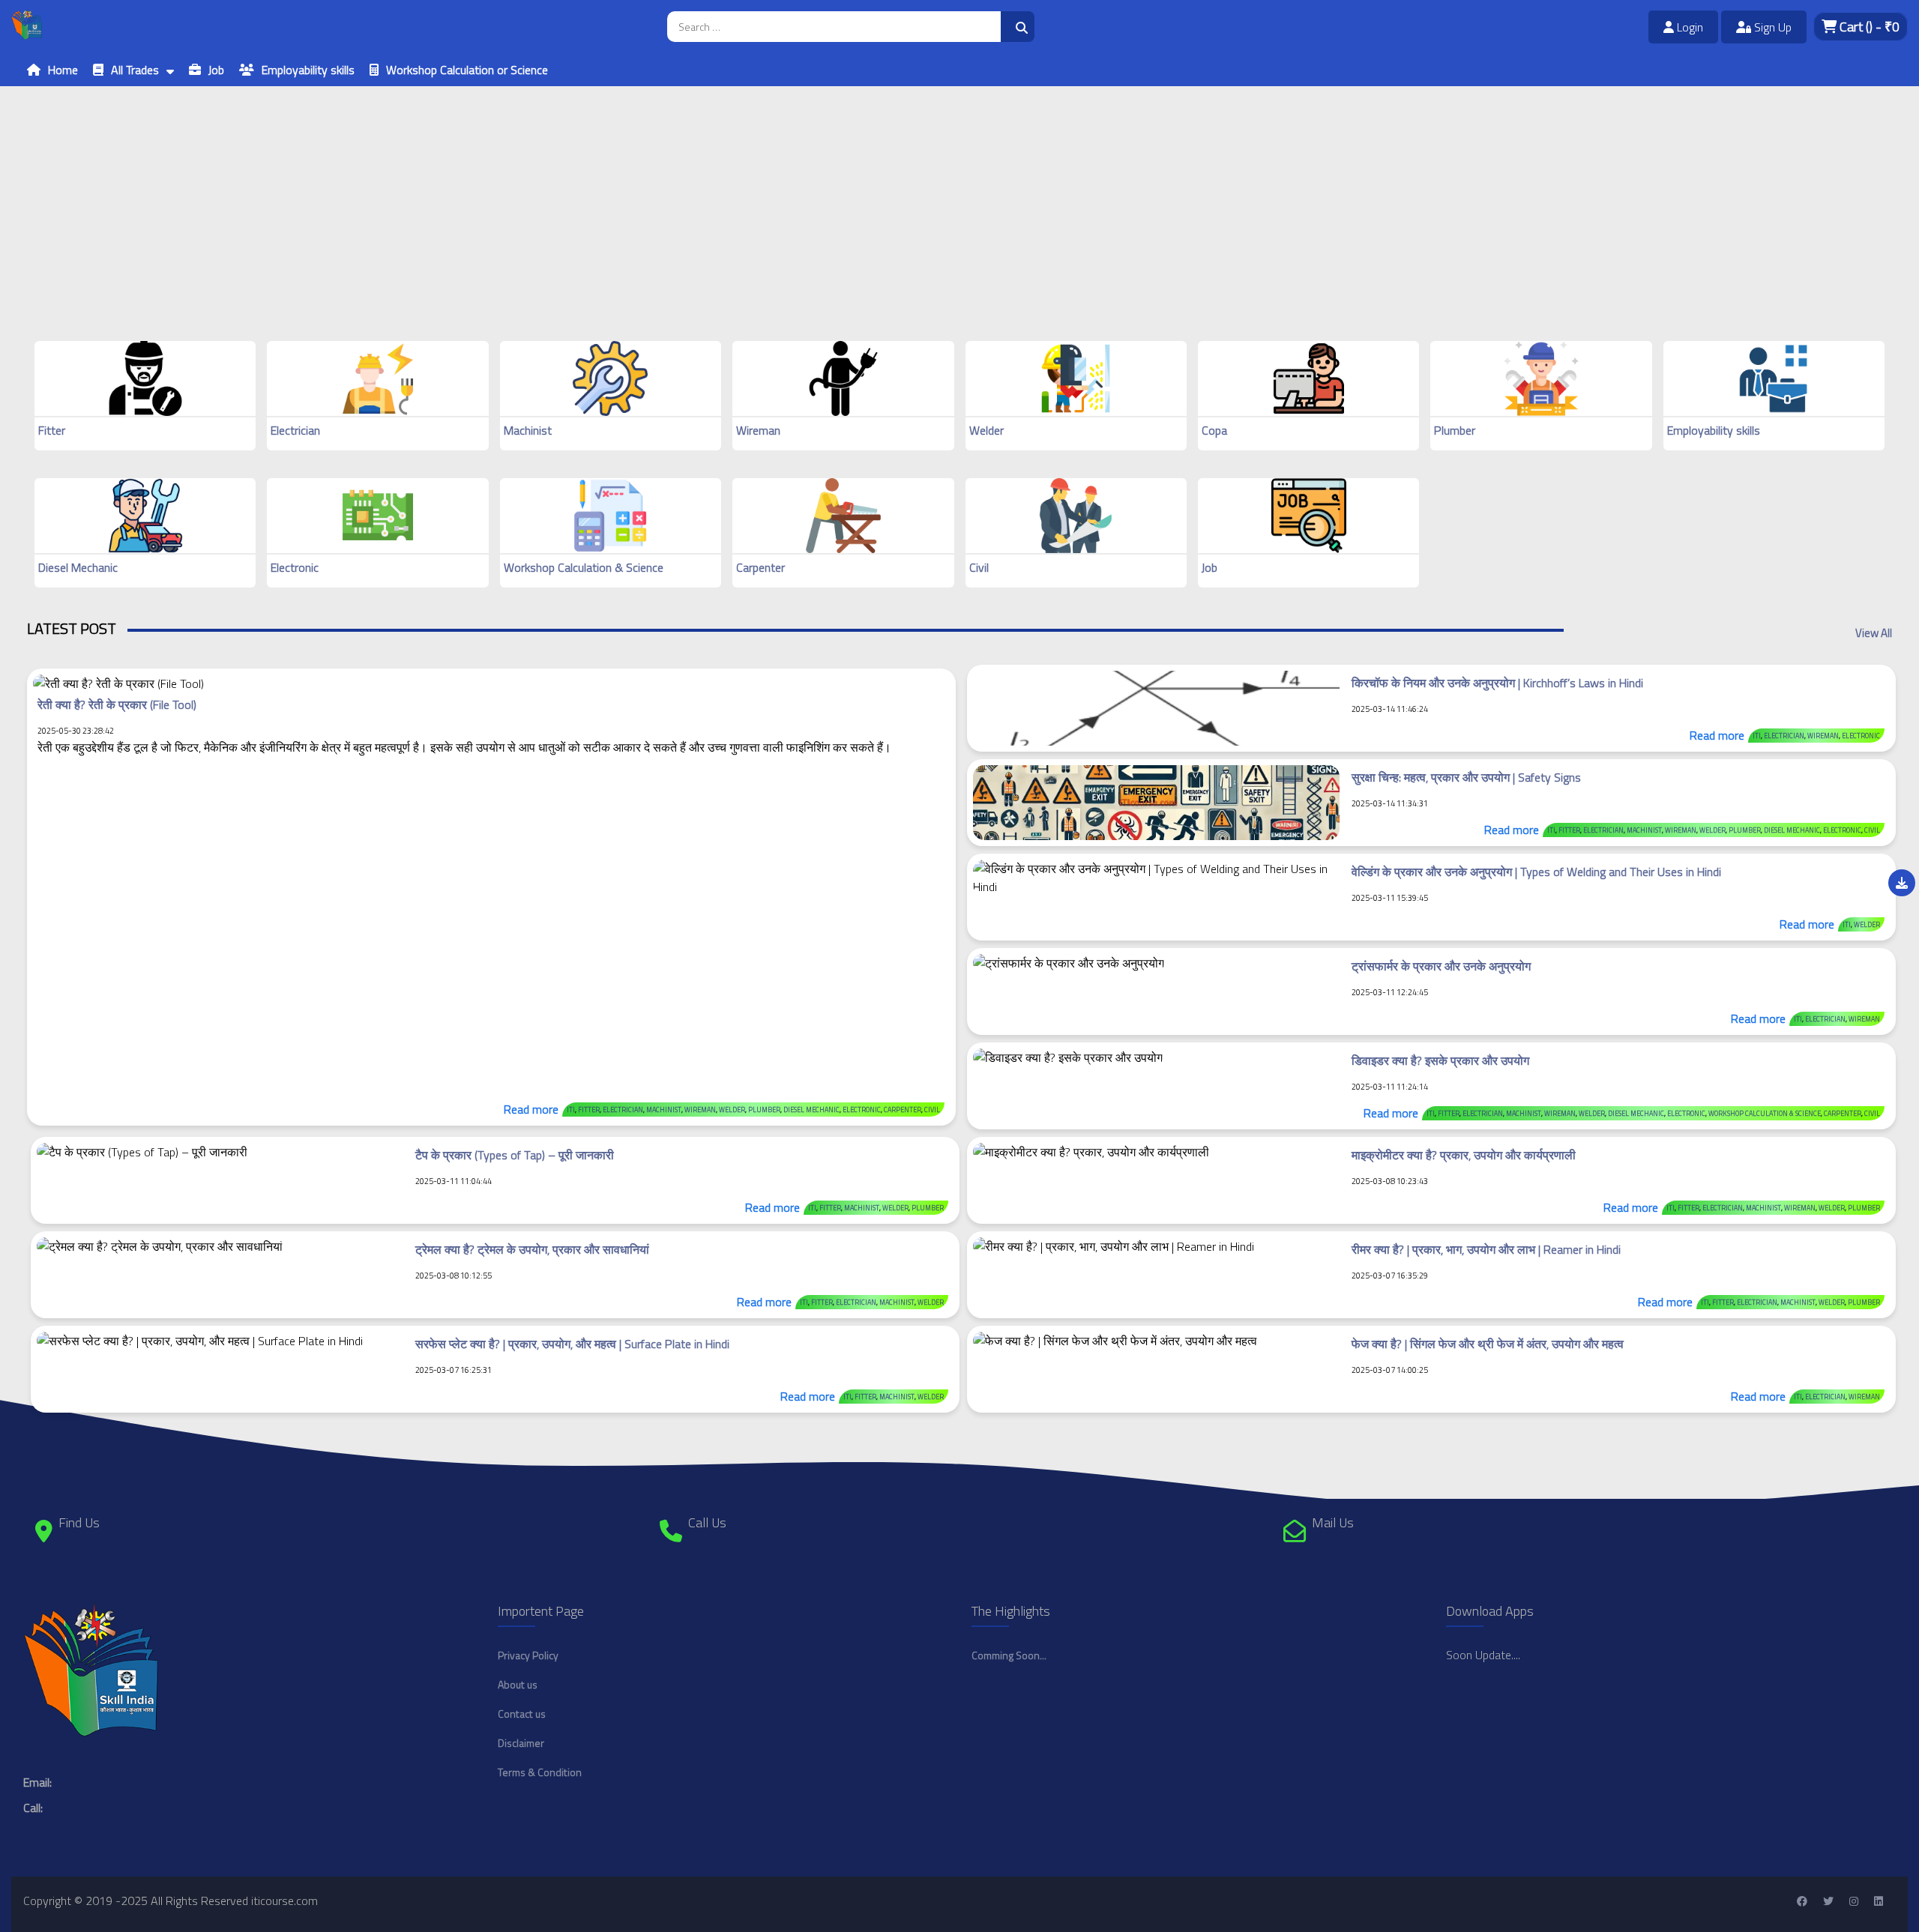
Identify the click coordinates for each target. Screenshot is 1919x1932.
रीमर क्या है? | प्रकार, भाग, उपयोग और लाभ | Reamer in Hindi (1486, 1249)
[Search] (1018, 27)
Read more (531, 1109)
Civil (979, 567)
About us (518, 1684)
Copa (1214, 430)
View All (1874, 633)
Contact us (522, 1714)
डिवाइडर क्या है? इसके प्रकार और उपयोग (1440, 1060)
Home (63, 70)
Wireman (758, 430)
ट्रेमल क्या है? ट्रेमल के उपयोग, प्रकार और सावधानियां (532, 1249)
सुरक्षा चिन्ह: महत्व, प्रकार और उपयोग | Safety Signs (1466, 777)
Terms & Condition (540, 1772)
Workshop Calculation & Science (584, 567)
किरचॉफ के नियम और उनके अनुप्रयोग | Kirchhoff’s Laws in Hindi (1497, 683)
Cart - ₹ (1868, 27)
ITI (571, 1110)
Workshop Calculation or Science (467, 70)
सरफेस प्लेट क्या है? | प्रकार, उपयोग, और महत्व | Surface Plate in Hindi (572, 1344)
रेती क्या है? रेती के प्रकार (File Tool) (117, 704)
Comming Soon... (1009, 1655)
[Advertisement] (450, 191)
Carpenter (760, 567)
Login (1688, 27)
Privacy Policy (528, 1655)
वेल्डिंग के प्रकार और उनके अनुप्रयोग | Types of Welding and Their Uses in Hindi (1536, 872)
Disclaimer (521, 1743)
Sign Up (1771, 27)
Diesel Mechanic (78, 567)
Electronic (295, 567)
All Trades (135, 70)
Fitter (52, 430)
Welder (986, 430)
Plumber (1455, 430)
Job (216, 70)
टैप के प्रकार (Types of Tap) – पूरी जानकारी (515, 1155)
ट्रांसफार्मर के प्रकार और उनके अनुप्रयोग (1441, 966)
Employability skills (308, 70)
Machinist (528, 430)
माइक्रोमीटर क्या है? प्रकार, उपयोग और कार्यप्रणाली (1464, 1155)
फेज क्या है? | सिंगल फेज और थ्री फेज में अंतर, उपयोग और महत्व (1488, 1344)
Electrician (295, 430)
